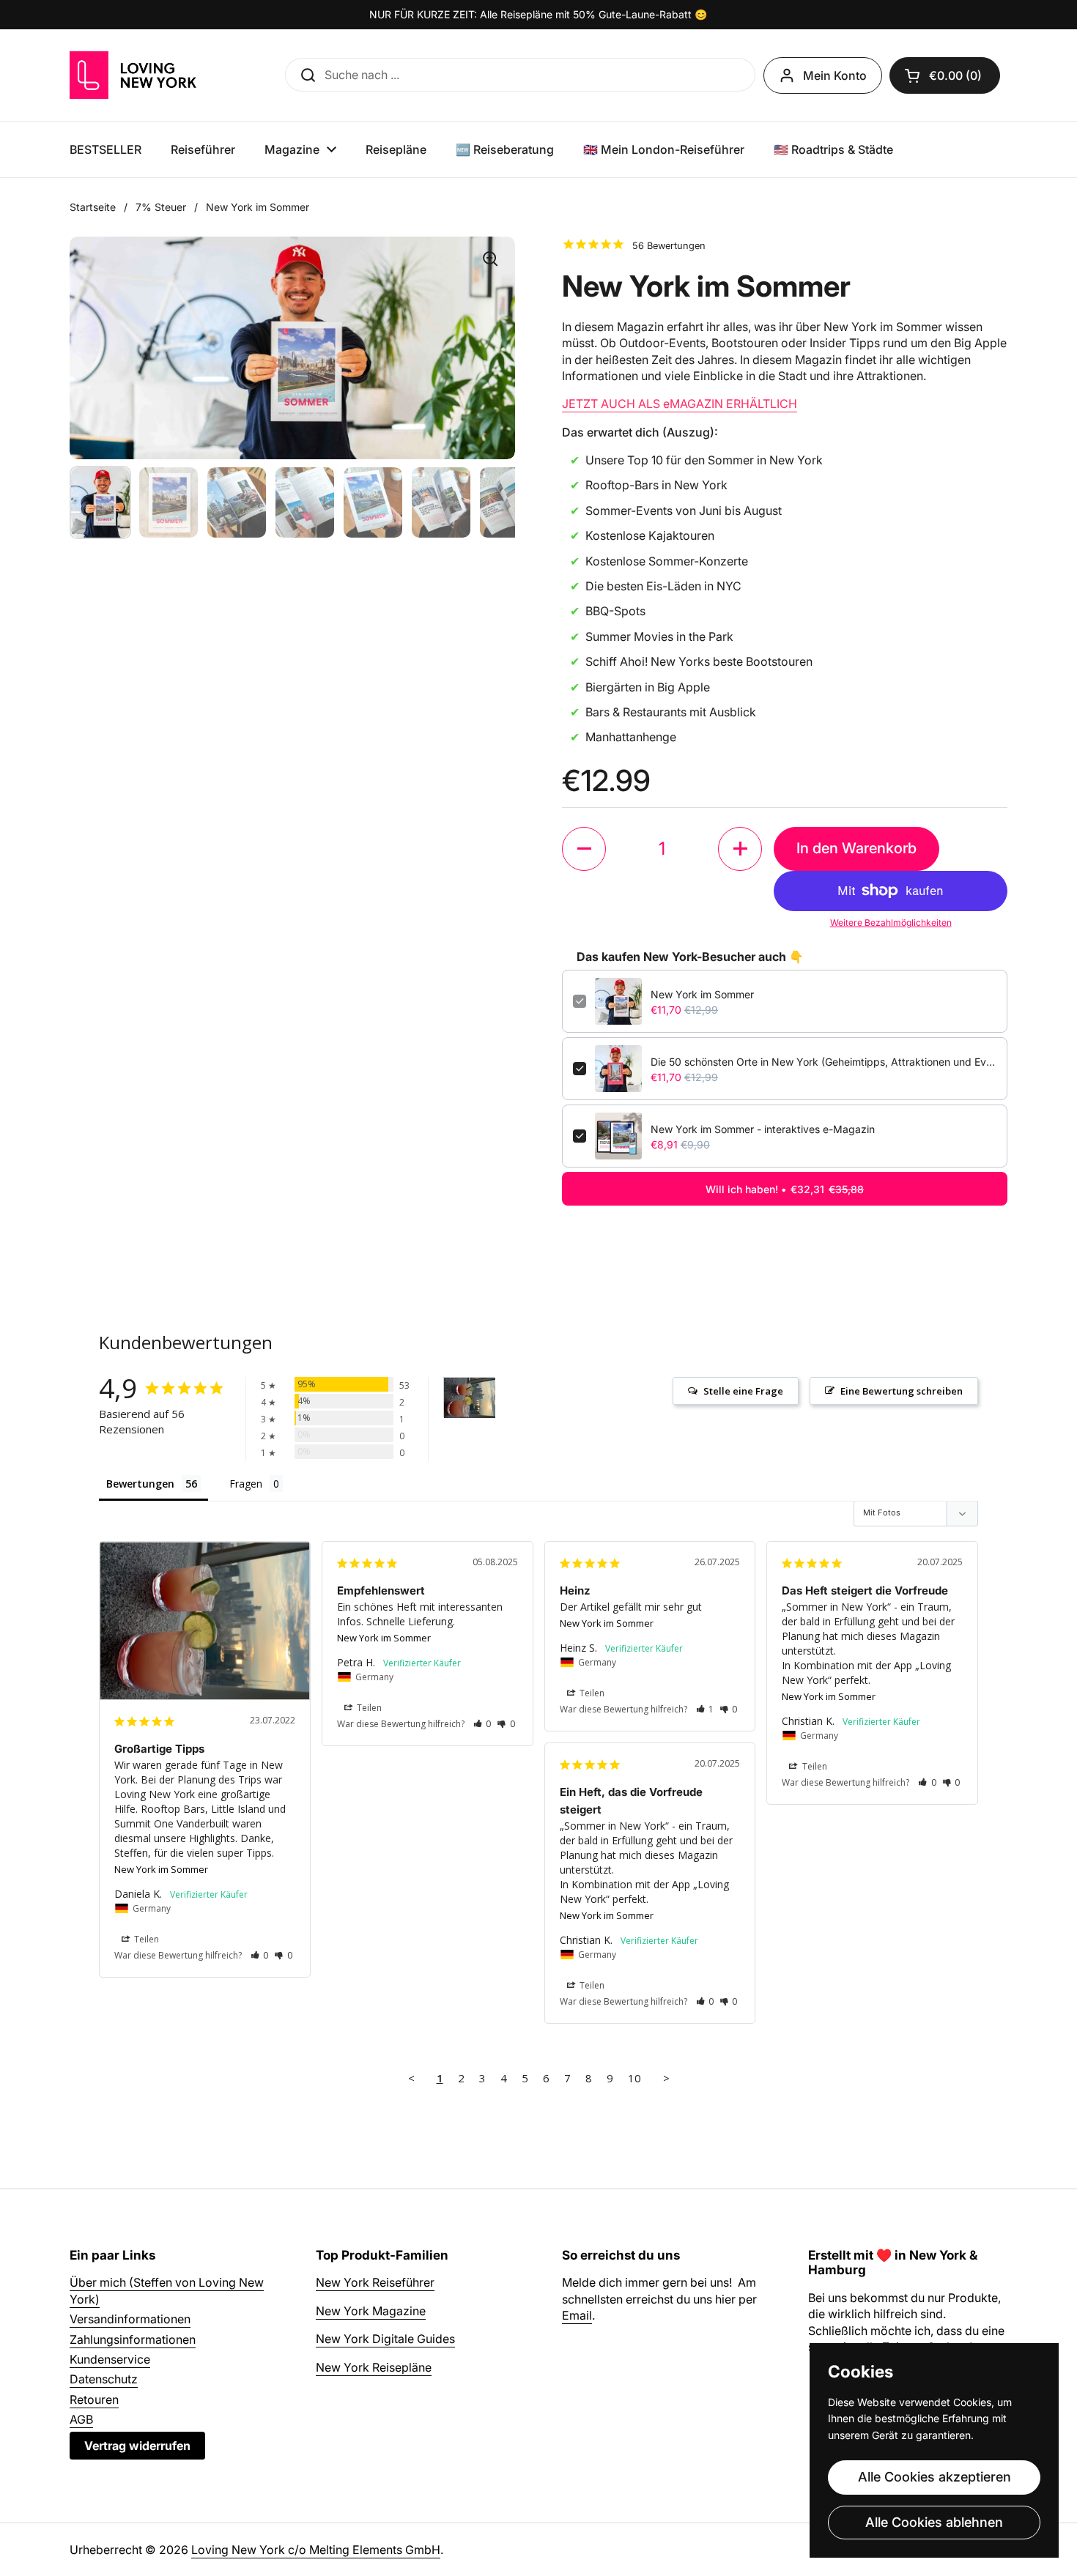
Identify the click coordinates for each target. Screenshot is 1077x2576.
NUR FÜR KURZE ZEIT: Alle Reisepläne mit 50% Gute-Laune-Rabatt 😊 (538, 14)
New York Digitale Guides (385, 2339)
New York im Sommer (702, 994)
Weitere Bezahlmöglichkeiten (891, 923)
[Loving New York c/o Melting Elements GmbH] (133, 75)
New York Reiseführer (375, 2282)
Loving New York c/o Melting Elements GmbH (316, 2550)
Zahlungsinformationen (133, 2339)
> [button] (666, 2078)
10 (634, 2078)
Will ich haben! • (785, 1189)
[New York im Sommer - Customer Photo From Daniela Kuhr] (470, 1398)
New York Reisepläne (374, 2367)
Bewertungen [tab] (140, 1484)
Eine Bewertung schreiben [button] (902, 1391)
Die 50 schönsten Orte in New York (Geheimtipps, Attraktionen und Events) (824, 1062)
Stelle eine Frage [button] (743, 1391)
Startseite (93, 207)
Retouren (94, 2399)
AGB (81, 2419)
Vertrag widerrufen (137, 2446)
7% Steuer (161, 207)
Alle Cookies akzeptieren (934, 2477)
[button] (584, 849)
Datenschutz (104, 2379)
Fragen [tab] (246, 1484)
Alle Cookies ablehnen (934, 2522)
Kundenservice (110, 2359)
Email (577, 2315)
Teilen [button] (145, 1939)
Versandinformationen (130, 2319)
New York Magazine (371, 2311)
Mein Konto (835, 75)
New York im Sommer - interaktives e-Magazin (763, 1129)
